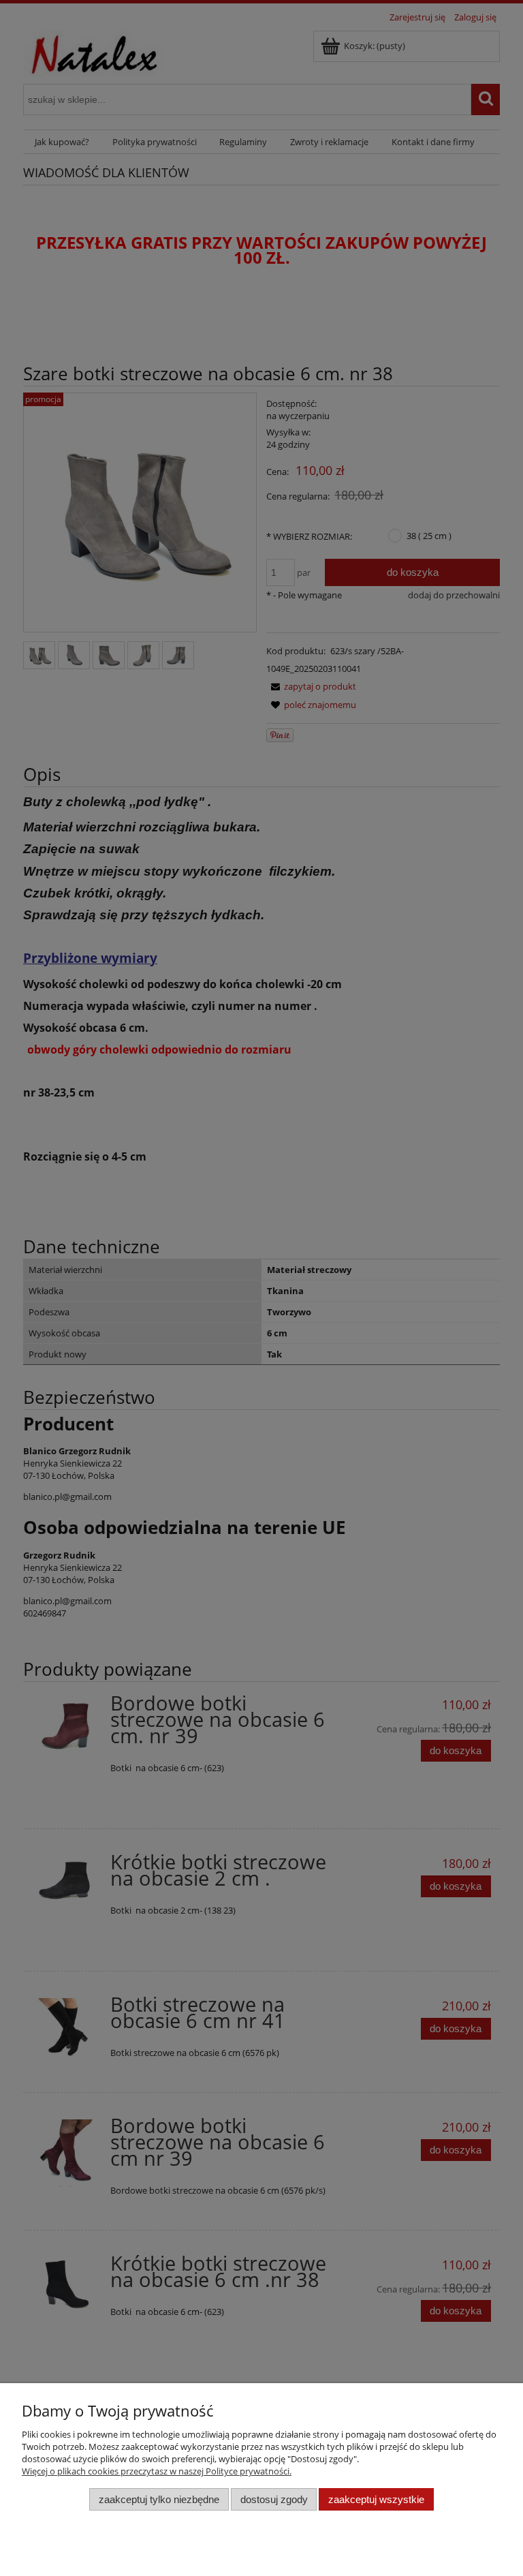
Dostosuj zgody (274, 2499)
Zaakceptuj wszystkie (376, 2499)
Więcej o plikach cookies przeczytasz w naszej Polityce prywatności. (157, 2471)
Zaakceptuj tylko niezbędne (159, 2499)
